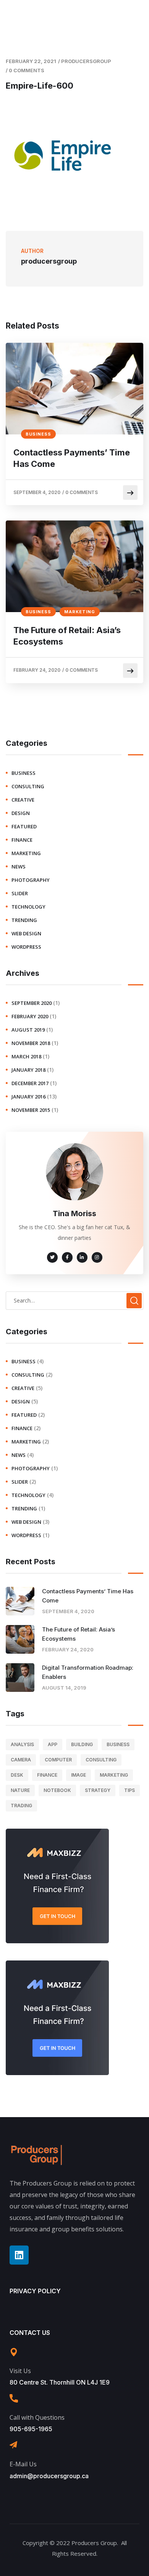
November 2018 (31, 1043)
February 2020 (30, 1016)
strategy (98, 1790)
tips (130, 1790)
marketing (80, 612)
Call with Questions (37, 2417)
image (79, 1775)
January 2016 (28, 1097)
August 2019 (28, 1030)
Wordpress (26, 947)
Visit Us (20, 2371)
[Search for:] (74, 1300)
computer (58, 1760)
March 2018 (26, 1056)
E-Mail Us (23, 2464)
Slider (20, 893)
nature (20, 1790)
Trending (24, 920)
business (38, 434)
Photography (31, 880)
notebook (57, 1790)
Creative (23, 800)
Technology (28, 907)
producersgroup (86, 61)
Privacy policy (35, 2291)
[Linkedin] (19, 2255)
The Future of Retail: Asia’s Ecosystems (67, 636)
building (82, 1744)
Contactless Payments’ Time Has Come (72, 458)
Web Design (26, 933)
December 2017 (30, 1083)
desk (17, 1775)
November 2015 (31, 1110)
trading (21, 1806)
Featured (24, 826)
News (19, 867)
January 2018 (28, 1070)
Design (21, 813)
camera (21, 1760)
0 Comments (27, 70)
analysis (22, 1744)
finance (22, 840)
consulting (28, 786)
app (53, 1744)
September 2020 (32, 1003)
